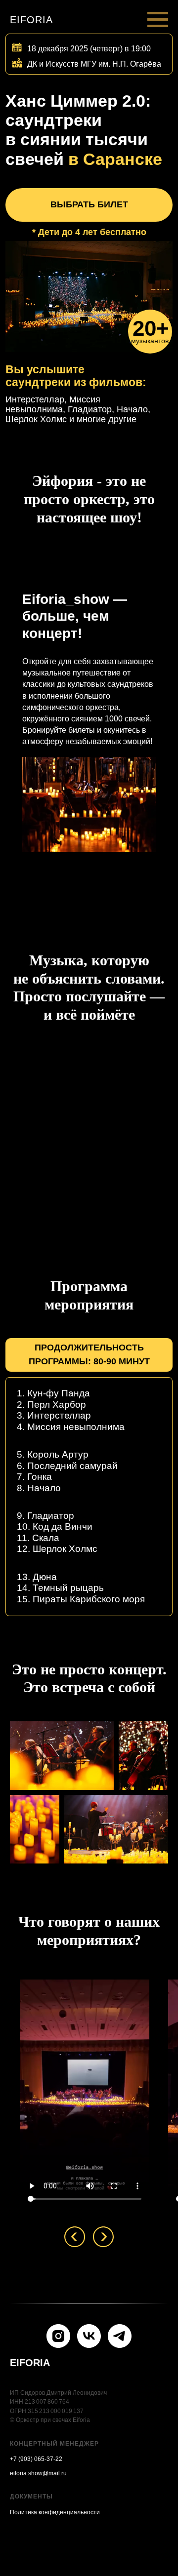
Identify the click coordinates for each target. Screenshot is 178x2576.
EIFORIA (30, 2363)
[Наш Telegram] (120, 2336)
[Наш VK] (89, 2336)
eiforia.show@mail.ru (38, 2473)
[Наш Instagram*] (58, 2336)
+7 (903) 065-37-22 (36, 2459)
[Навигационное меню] (158, 20)
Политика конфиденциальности (55, 2512)
